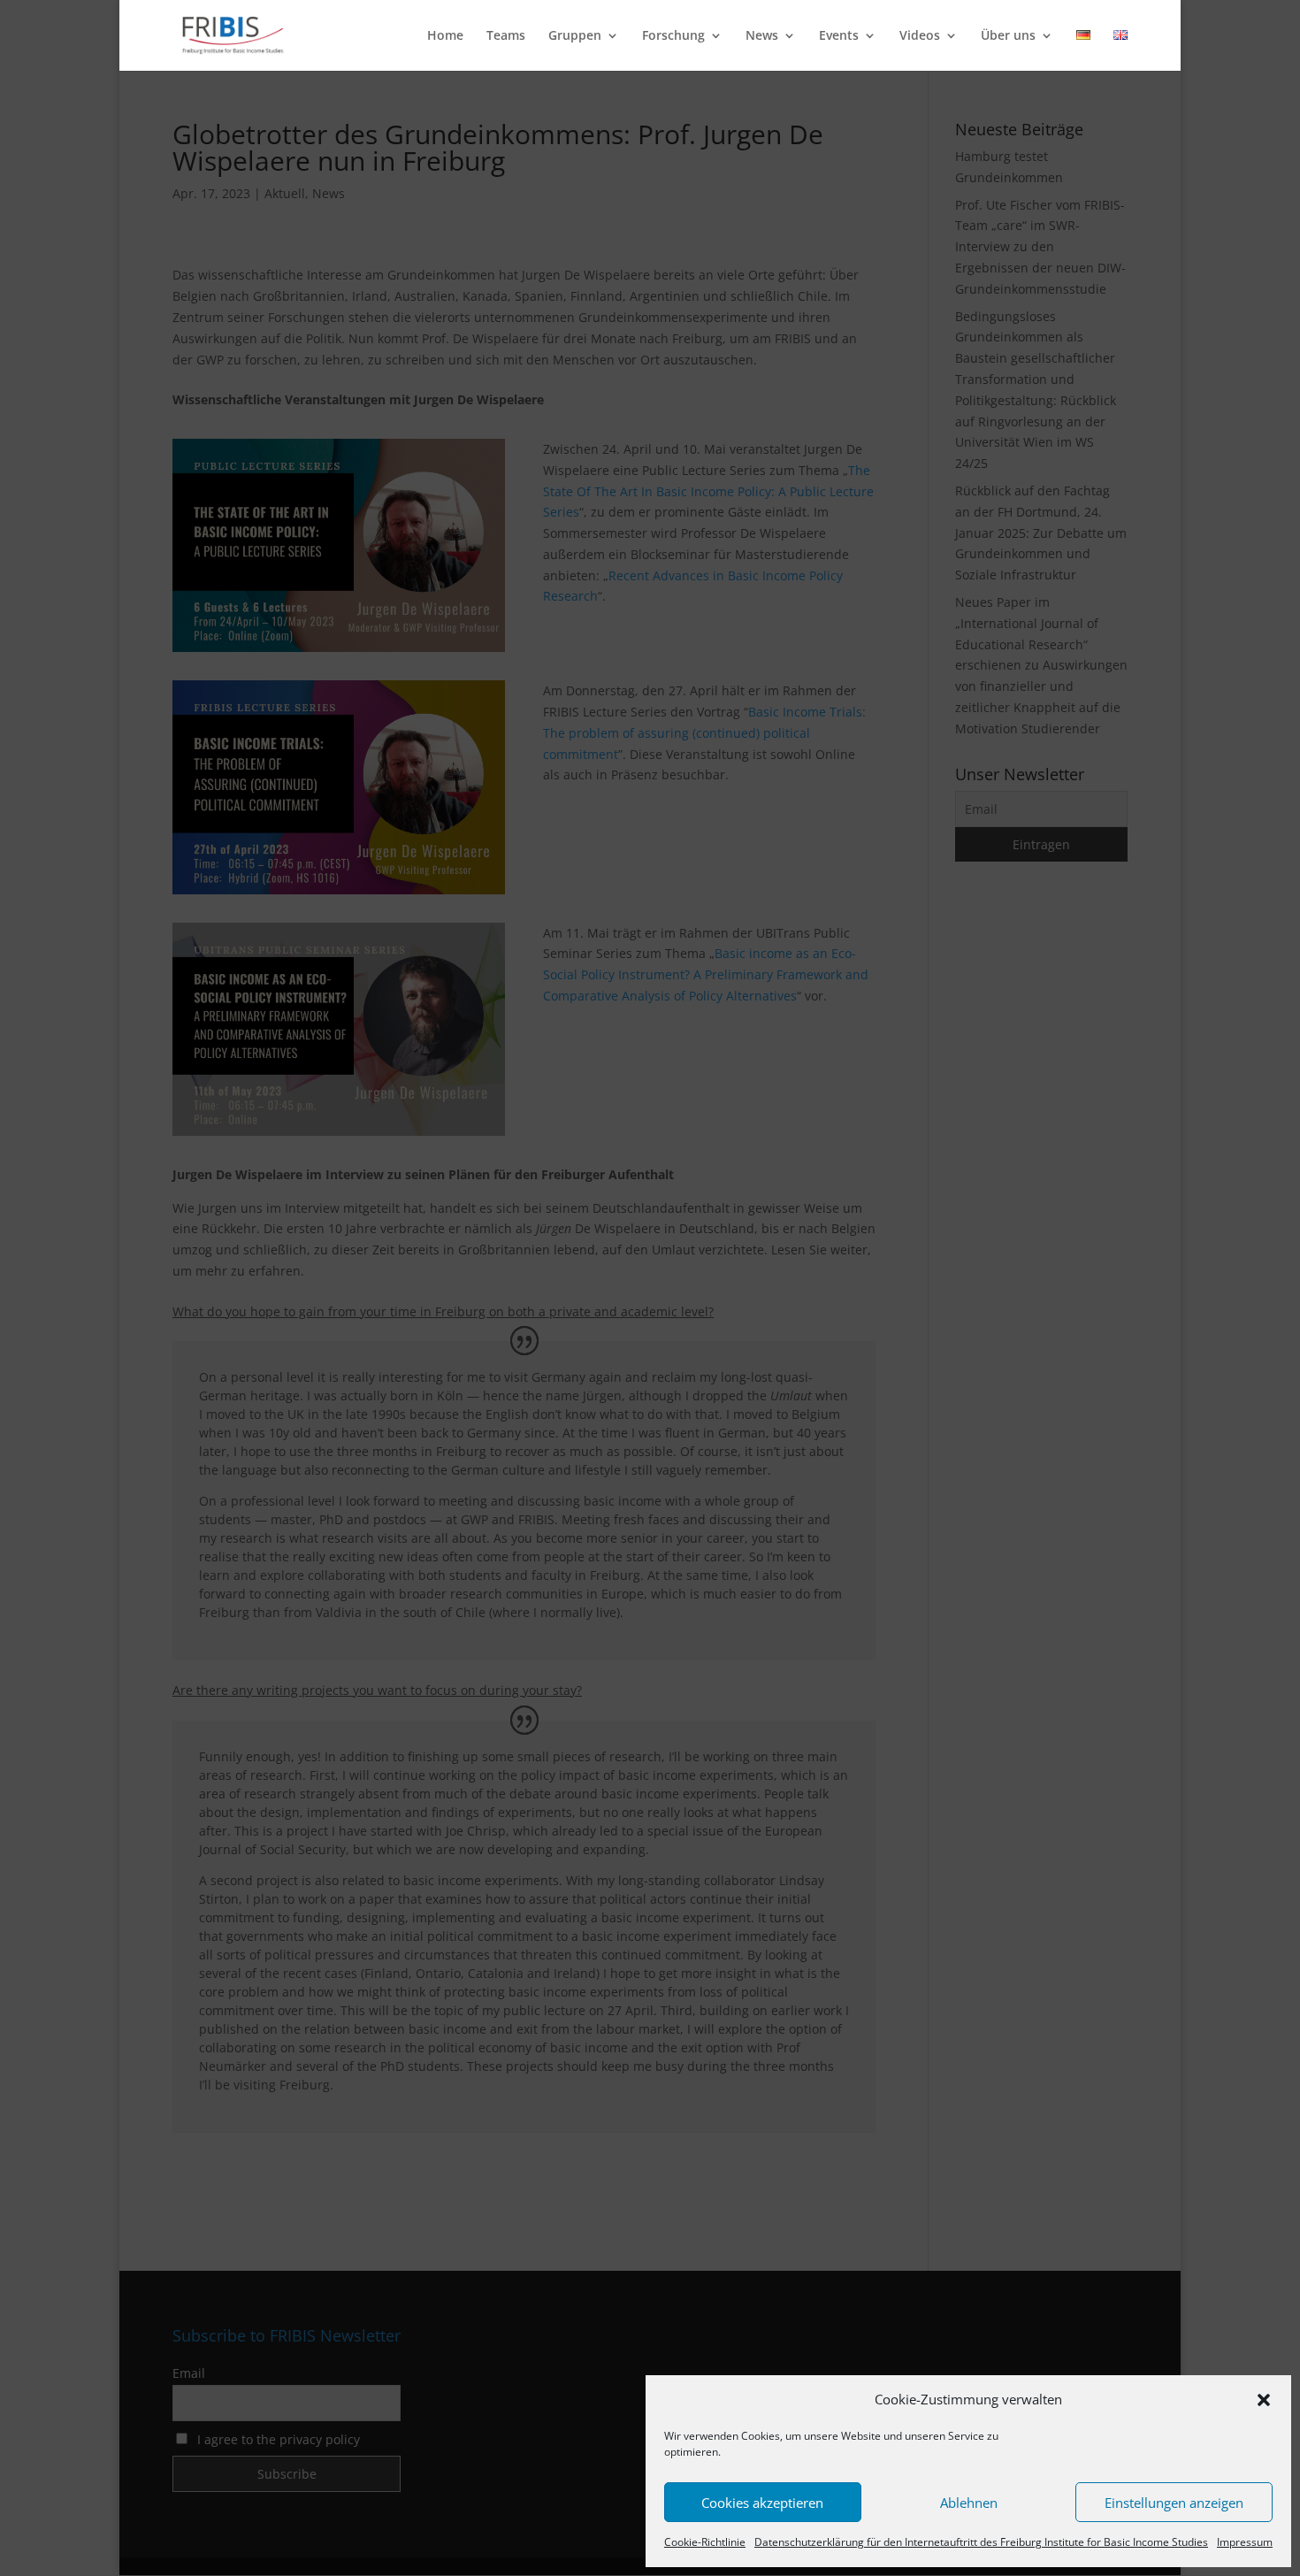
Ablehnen (969, 2503)
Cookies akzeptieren (762, 2503)
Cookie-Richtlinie (705, 2542)
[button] (1264, 2400)
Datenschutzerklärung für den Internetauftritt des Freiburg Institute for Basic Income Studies (981, 2542)
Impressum (1245, 2542)
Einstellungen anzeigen (1174, 2503)
